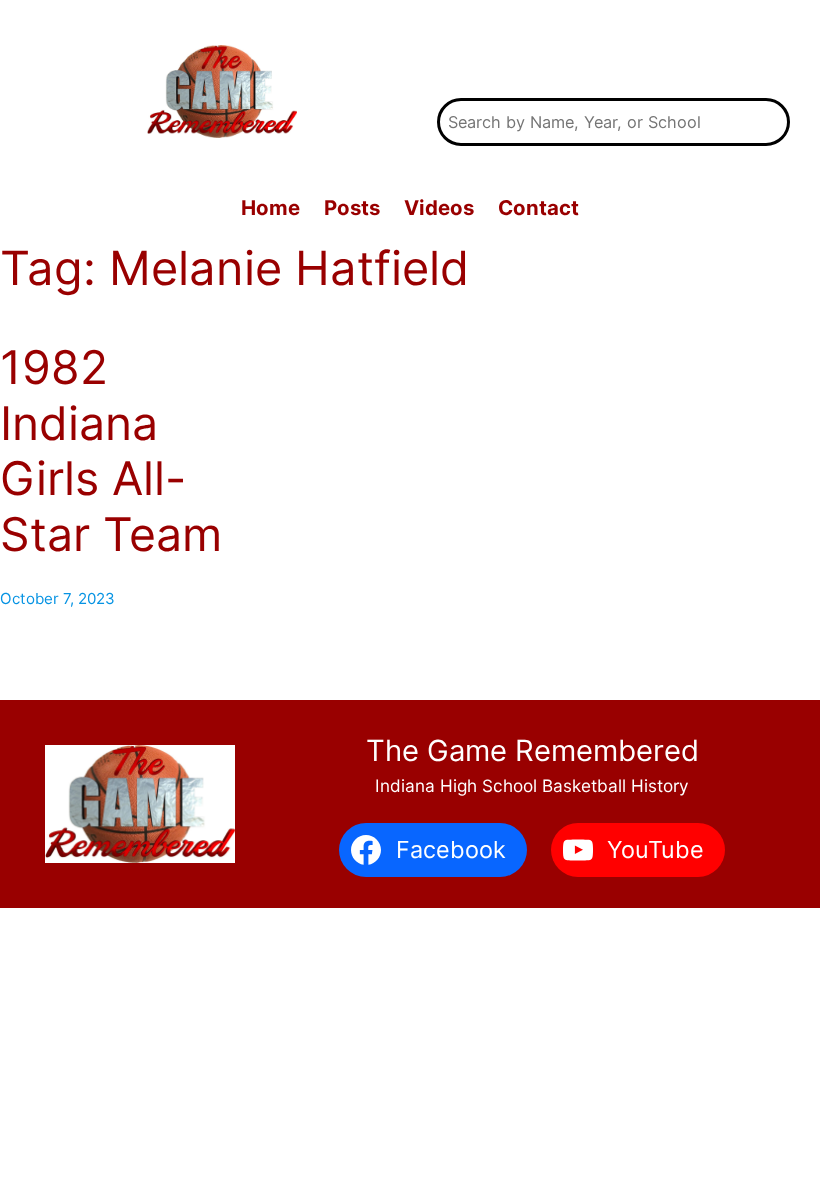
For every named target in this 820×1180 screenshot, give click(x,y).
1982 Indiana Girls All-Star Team (111, 451)
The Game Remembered (613, 51)
